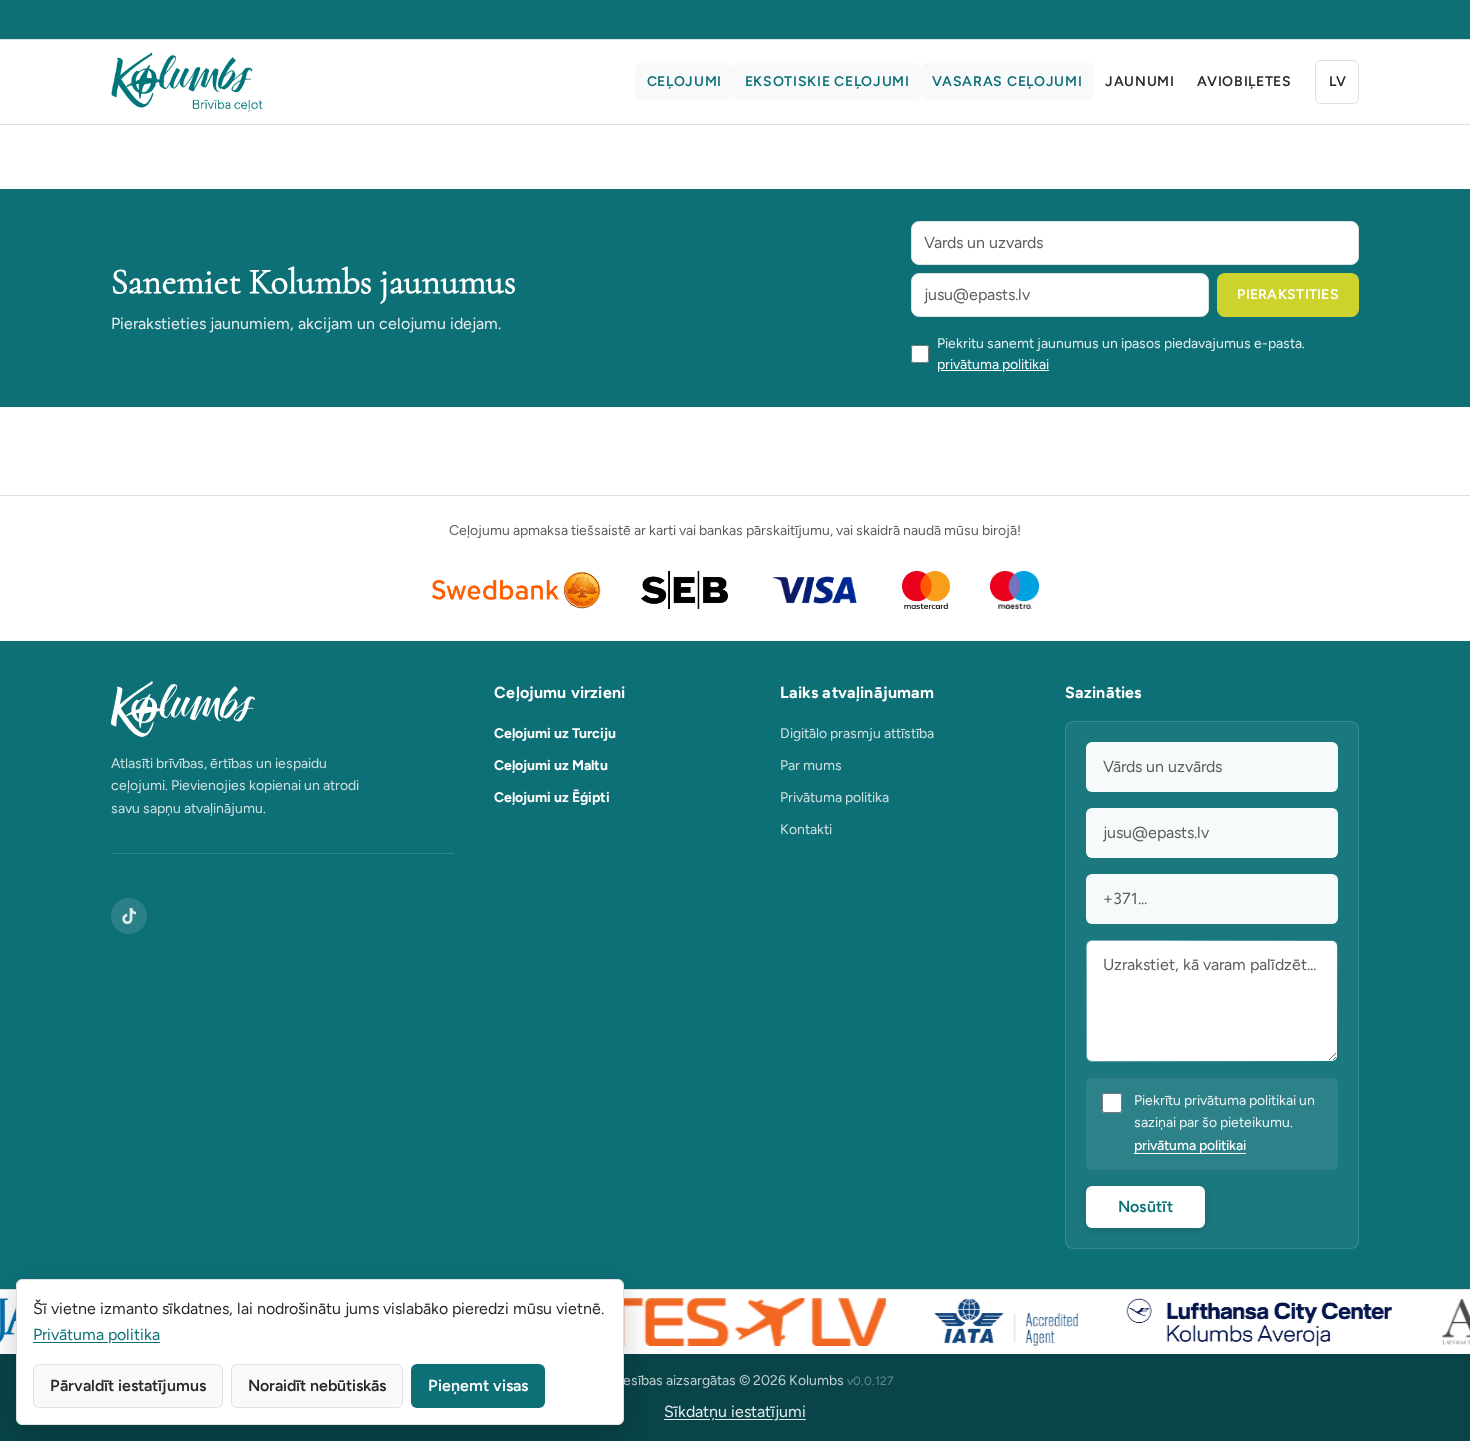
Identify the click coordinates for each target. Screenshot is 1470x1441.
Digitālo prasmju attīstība (857, 733)
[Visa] (815, 590)
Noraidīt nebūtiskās (317, 1385)
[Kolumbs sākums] (282, 709)
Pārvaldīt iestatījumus (128, 1385)
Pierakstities (1288, 294)
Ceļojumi (685, 81)
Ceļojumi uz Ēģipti (552, 797)
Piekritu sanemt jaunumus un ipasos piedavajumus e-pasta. (1121, 354)
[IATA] (989, 1322)
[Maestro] (1014, 590)
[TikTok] (129, 916)
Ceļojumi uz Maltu (551, 765)
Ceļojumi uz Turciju (555, 733)
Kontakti (806, 829)
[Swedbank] (516, 590)
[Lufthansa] (1243, 1322)
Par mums (811, 765)
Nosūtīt (1145, 1206)
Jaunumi (1140, 81)
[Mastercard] (926, 590)
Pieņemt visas (478, 1385)
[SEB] (684, 590)
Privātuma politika (834, 797)
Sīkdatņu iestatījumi (735, 1411)
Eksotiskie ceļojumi (827, 81)
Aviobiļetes (1244, 81)
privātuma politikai (993, 364)
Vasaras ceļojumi (1007, 81)
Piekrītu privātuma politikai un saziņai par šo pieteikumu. (1224, 1123)
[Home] (187, 82)
